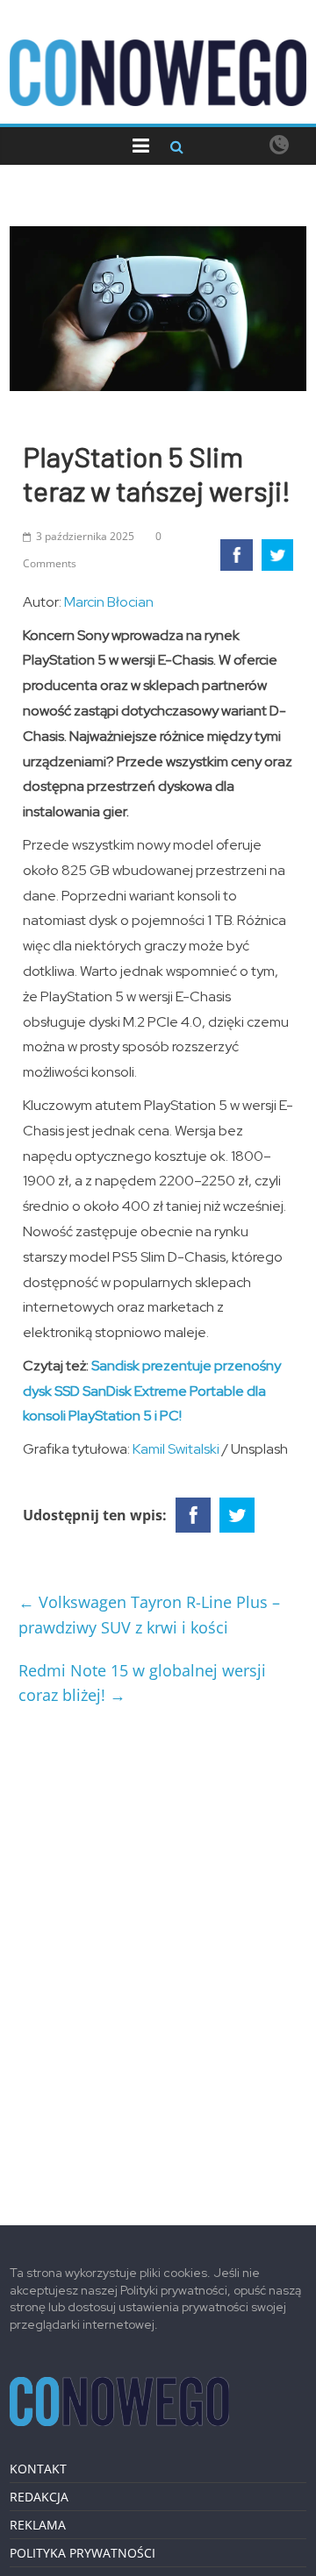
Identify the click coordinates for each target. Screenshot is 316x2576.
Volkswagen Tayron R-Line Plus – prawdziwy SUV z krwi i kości (149, 1615)
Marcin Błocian (109, 602)
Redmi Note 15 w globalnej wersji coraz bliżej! (142, 1683)
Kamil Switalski (176, 1449)
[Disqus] (158, 1959)
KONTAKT (38, 2469)
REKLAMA (38, 2525)
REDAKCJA (39, 2497)
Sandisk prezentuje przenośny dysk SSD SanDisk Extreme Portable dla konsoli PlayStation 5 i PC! (152, 1391)
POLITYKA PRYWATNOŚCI (83, 2553)
